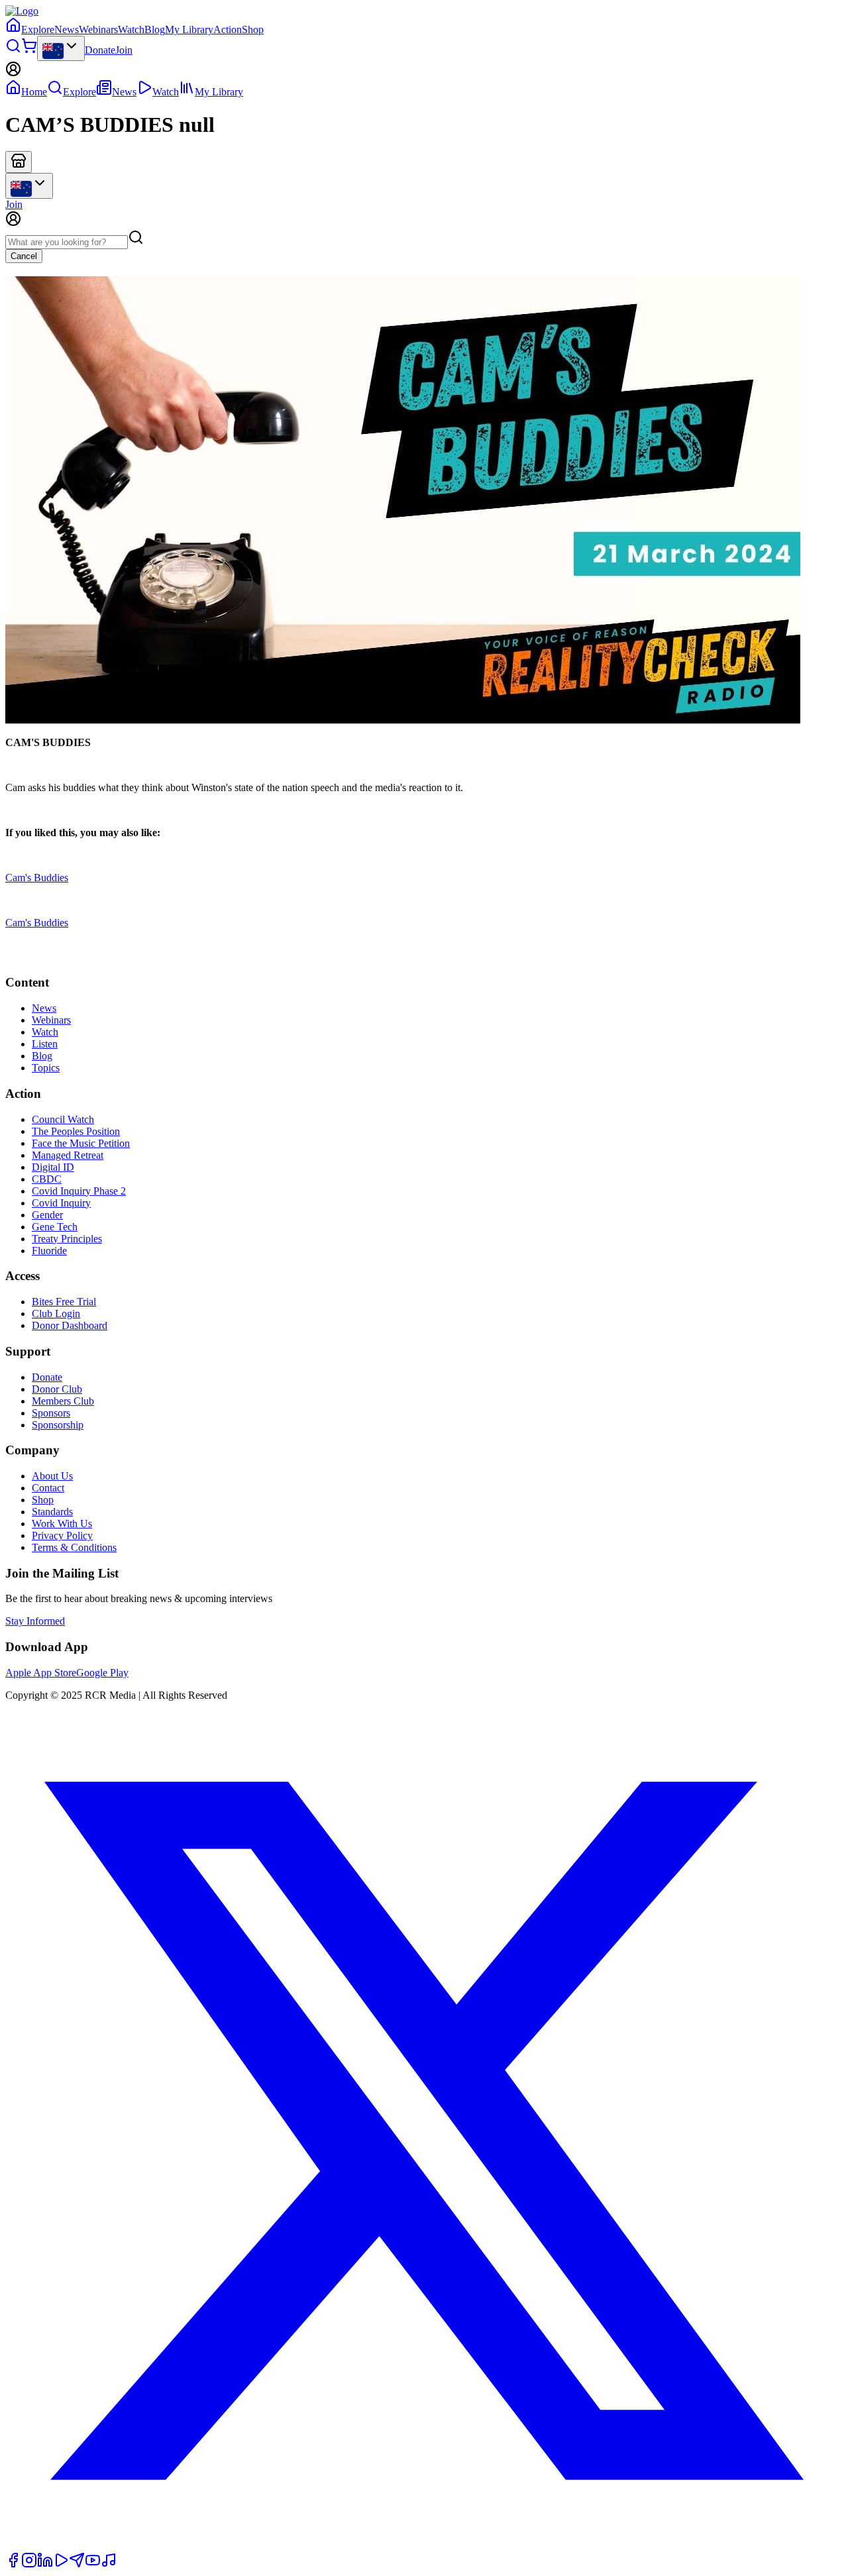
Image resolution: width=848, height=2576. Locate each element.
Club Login (56, 1314)
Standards (52, 1512)
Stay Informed (35, 1621)
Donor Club (57, 1389)
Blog (155, 29)
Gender (47, 1215)
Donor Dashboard (70, 1325)
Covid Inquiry (61, 1203)
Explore (38, 29)
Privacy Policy (62, 1535)
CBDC (47, 1179)
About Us (52, 1476)
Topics (46, 1068)
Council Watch (63, 1119)
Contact (48, 1488)
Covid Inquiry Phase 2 (79, 1191)
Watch (131, 29)
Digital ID (53, 1167)
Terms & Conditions (74, 1547)
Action (228, 29)
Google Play (102, 1673)
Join (124, 50)
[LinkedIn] (45, 2564)
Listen (45, 1044)
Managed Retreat (68, 1155)
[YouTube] (93, 2564)
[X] (424, 2546)
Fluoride (49, 1251)
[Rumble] (61, 2564)
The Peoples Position (76, 1131)
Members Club (63, 1401)
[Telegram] (77, 2564)
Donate (100, 50)
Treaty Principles (67, 1239)
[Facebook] (13, 2564)
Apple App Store (41, 1673)
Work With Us (62, 1524)
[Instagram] (29, 2564)
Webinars (98, 29)
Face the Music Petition (81, 1143)
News (67, 29)
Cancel (24, 256)
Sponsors (51, 1413)
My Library (189, 29)
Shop (253, 29)
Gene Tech (55, 1227)
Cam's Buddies (37, 878)
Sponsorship (58, 1425)
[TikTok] (109, 2564)
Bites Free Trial (64, 1302)
